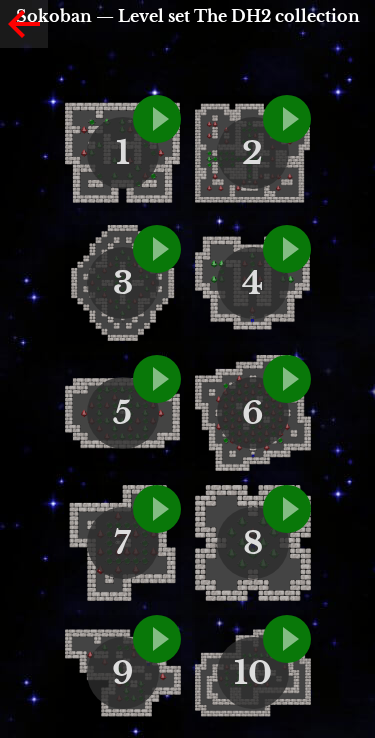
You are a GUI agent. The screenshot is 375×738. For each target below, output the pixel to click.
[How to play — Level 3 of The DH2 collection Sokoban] (157, 249)
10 (253, 673)
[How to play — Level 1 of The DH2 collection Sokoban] (157, 119)
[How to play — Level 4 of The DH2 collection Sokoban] (287, 249)
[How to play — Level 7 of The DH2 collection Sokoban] (157, 509)
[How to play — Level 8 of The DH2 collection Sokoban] (287, 509)
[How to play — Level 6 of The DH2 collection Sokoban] (287, 379)
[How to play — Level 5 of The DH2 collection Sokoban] (157, 379)
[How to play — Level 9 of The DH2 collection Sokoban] (157, 639)
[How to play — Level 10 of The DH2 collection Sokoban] (287, 639)
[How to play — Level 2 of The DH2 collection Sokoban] (287, 119)
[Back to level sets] (24, 24)
